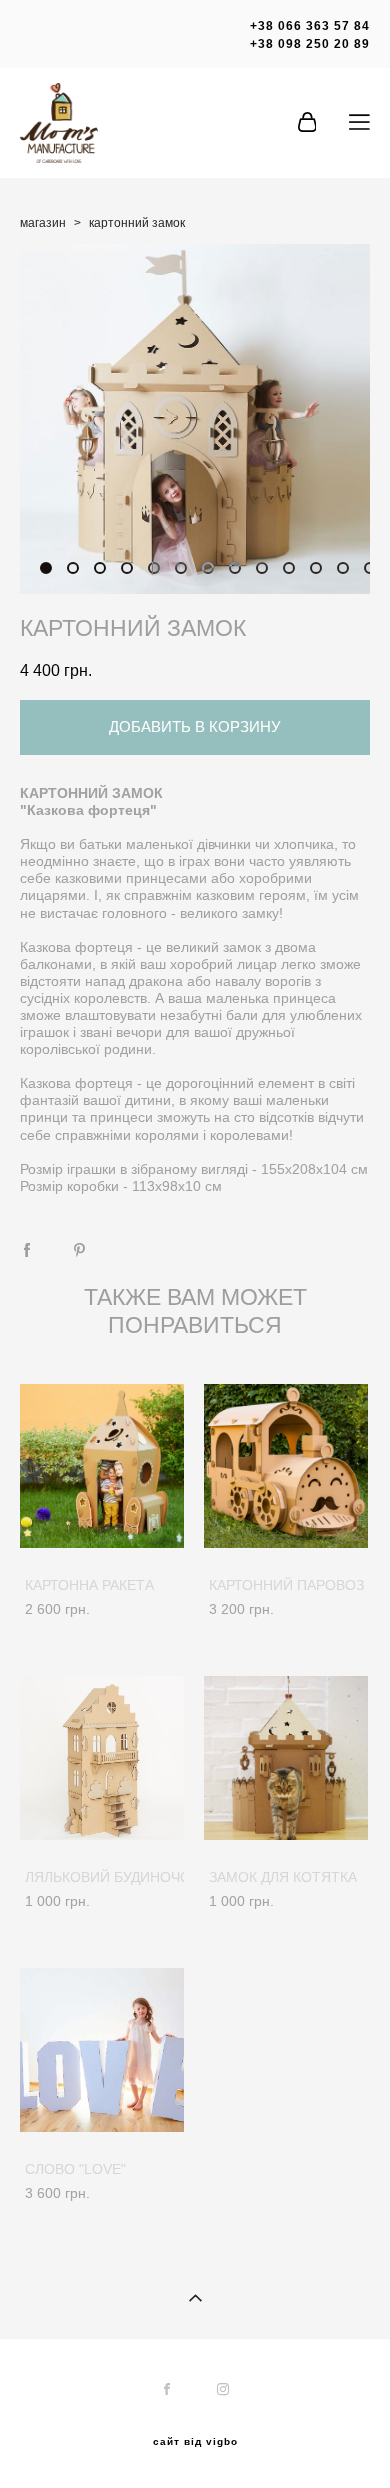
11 (316, 568)
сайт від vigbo (195, 2442)
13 (370, 568)
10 (289, 568)
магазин (43, 223)
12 (343, 568)
